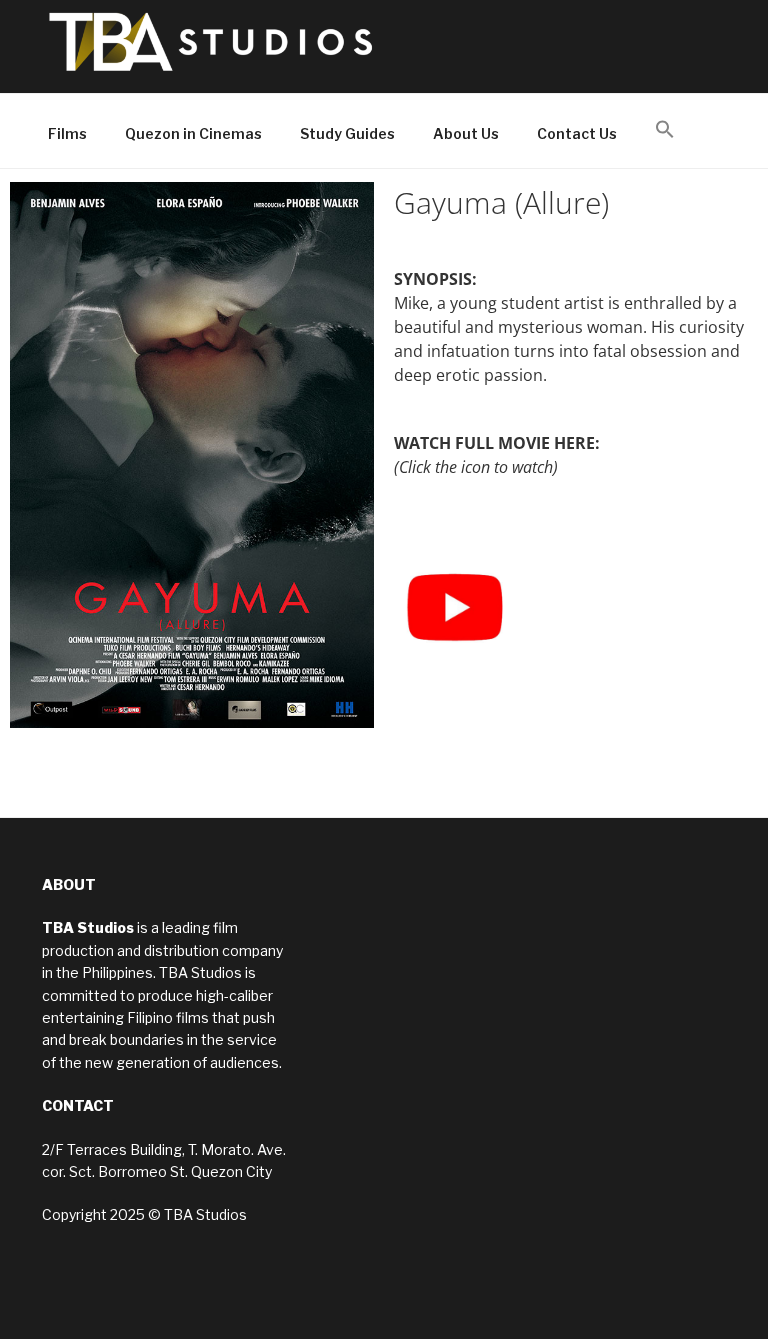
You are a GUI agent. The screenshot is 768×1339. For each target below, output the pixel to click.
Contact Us (577, 133)
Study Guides (347, 133)
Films (67, 133)
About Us (466, 133)
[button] (664, 130)
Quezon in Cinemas (193, 133)
